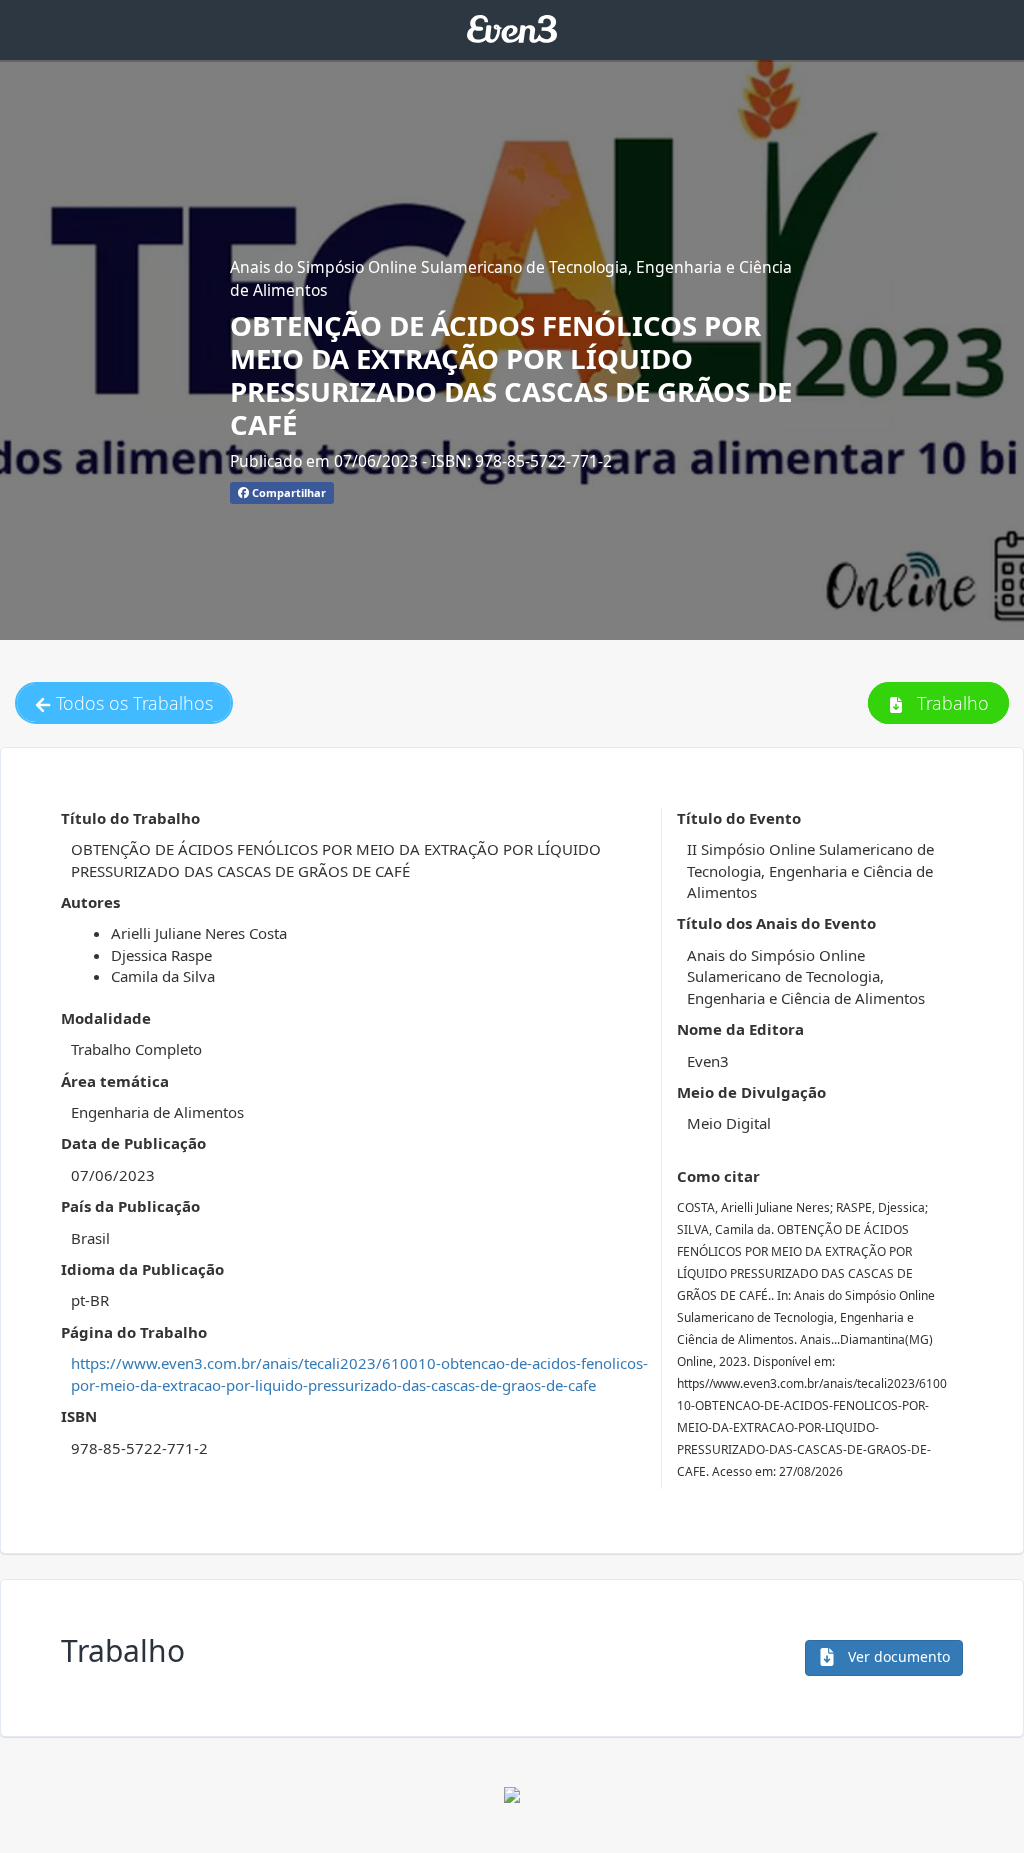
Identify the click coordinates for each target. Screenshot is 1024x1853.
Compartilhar (287, 492)
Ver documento (897, 1656)
